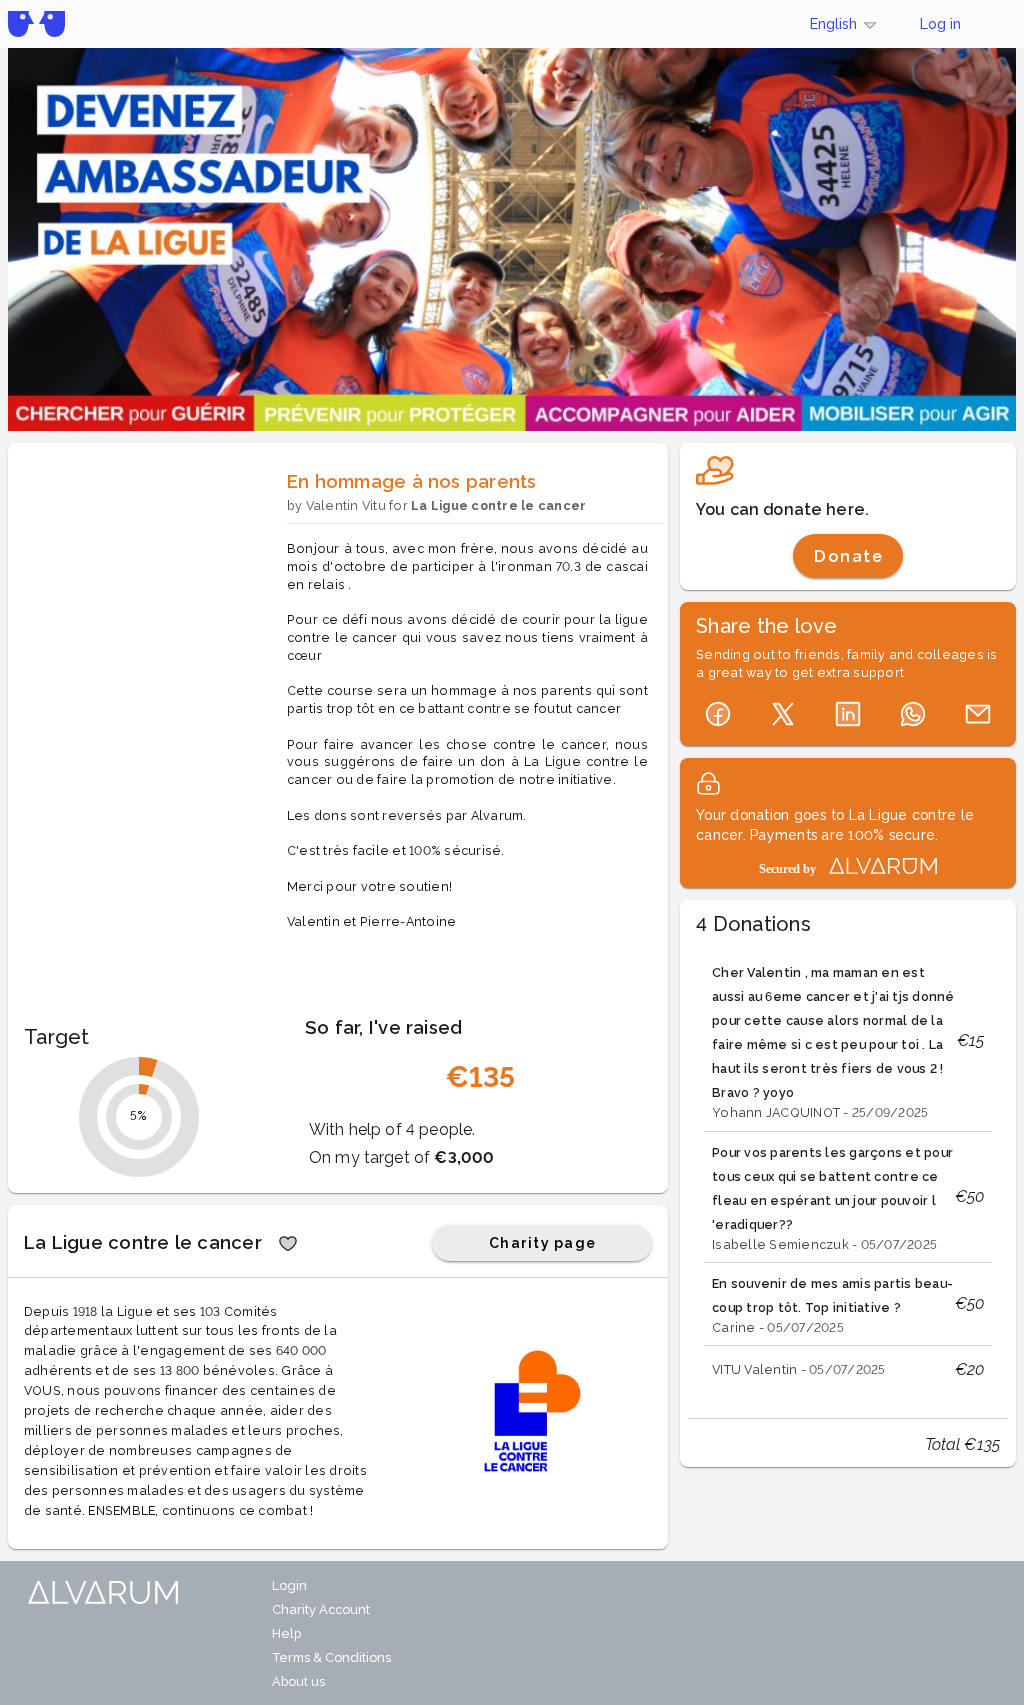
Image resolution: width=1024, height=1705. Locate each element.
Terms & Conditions (331, 1657)
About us (298, 1681)
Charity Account (321, 1609)
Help (286, 1633)
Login (289, 1585)
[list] (848, 1172)
